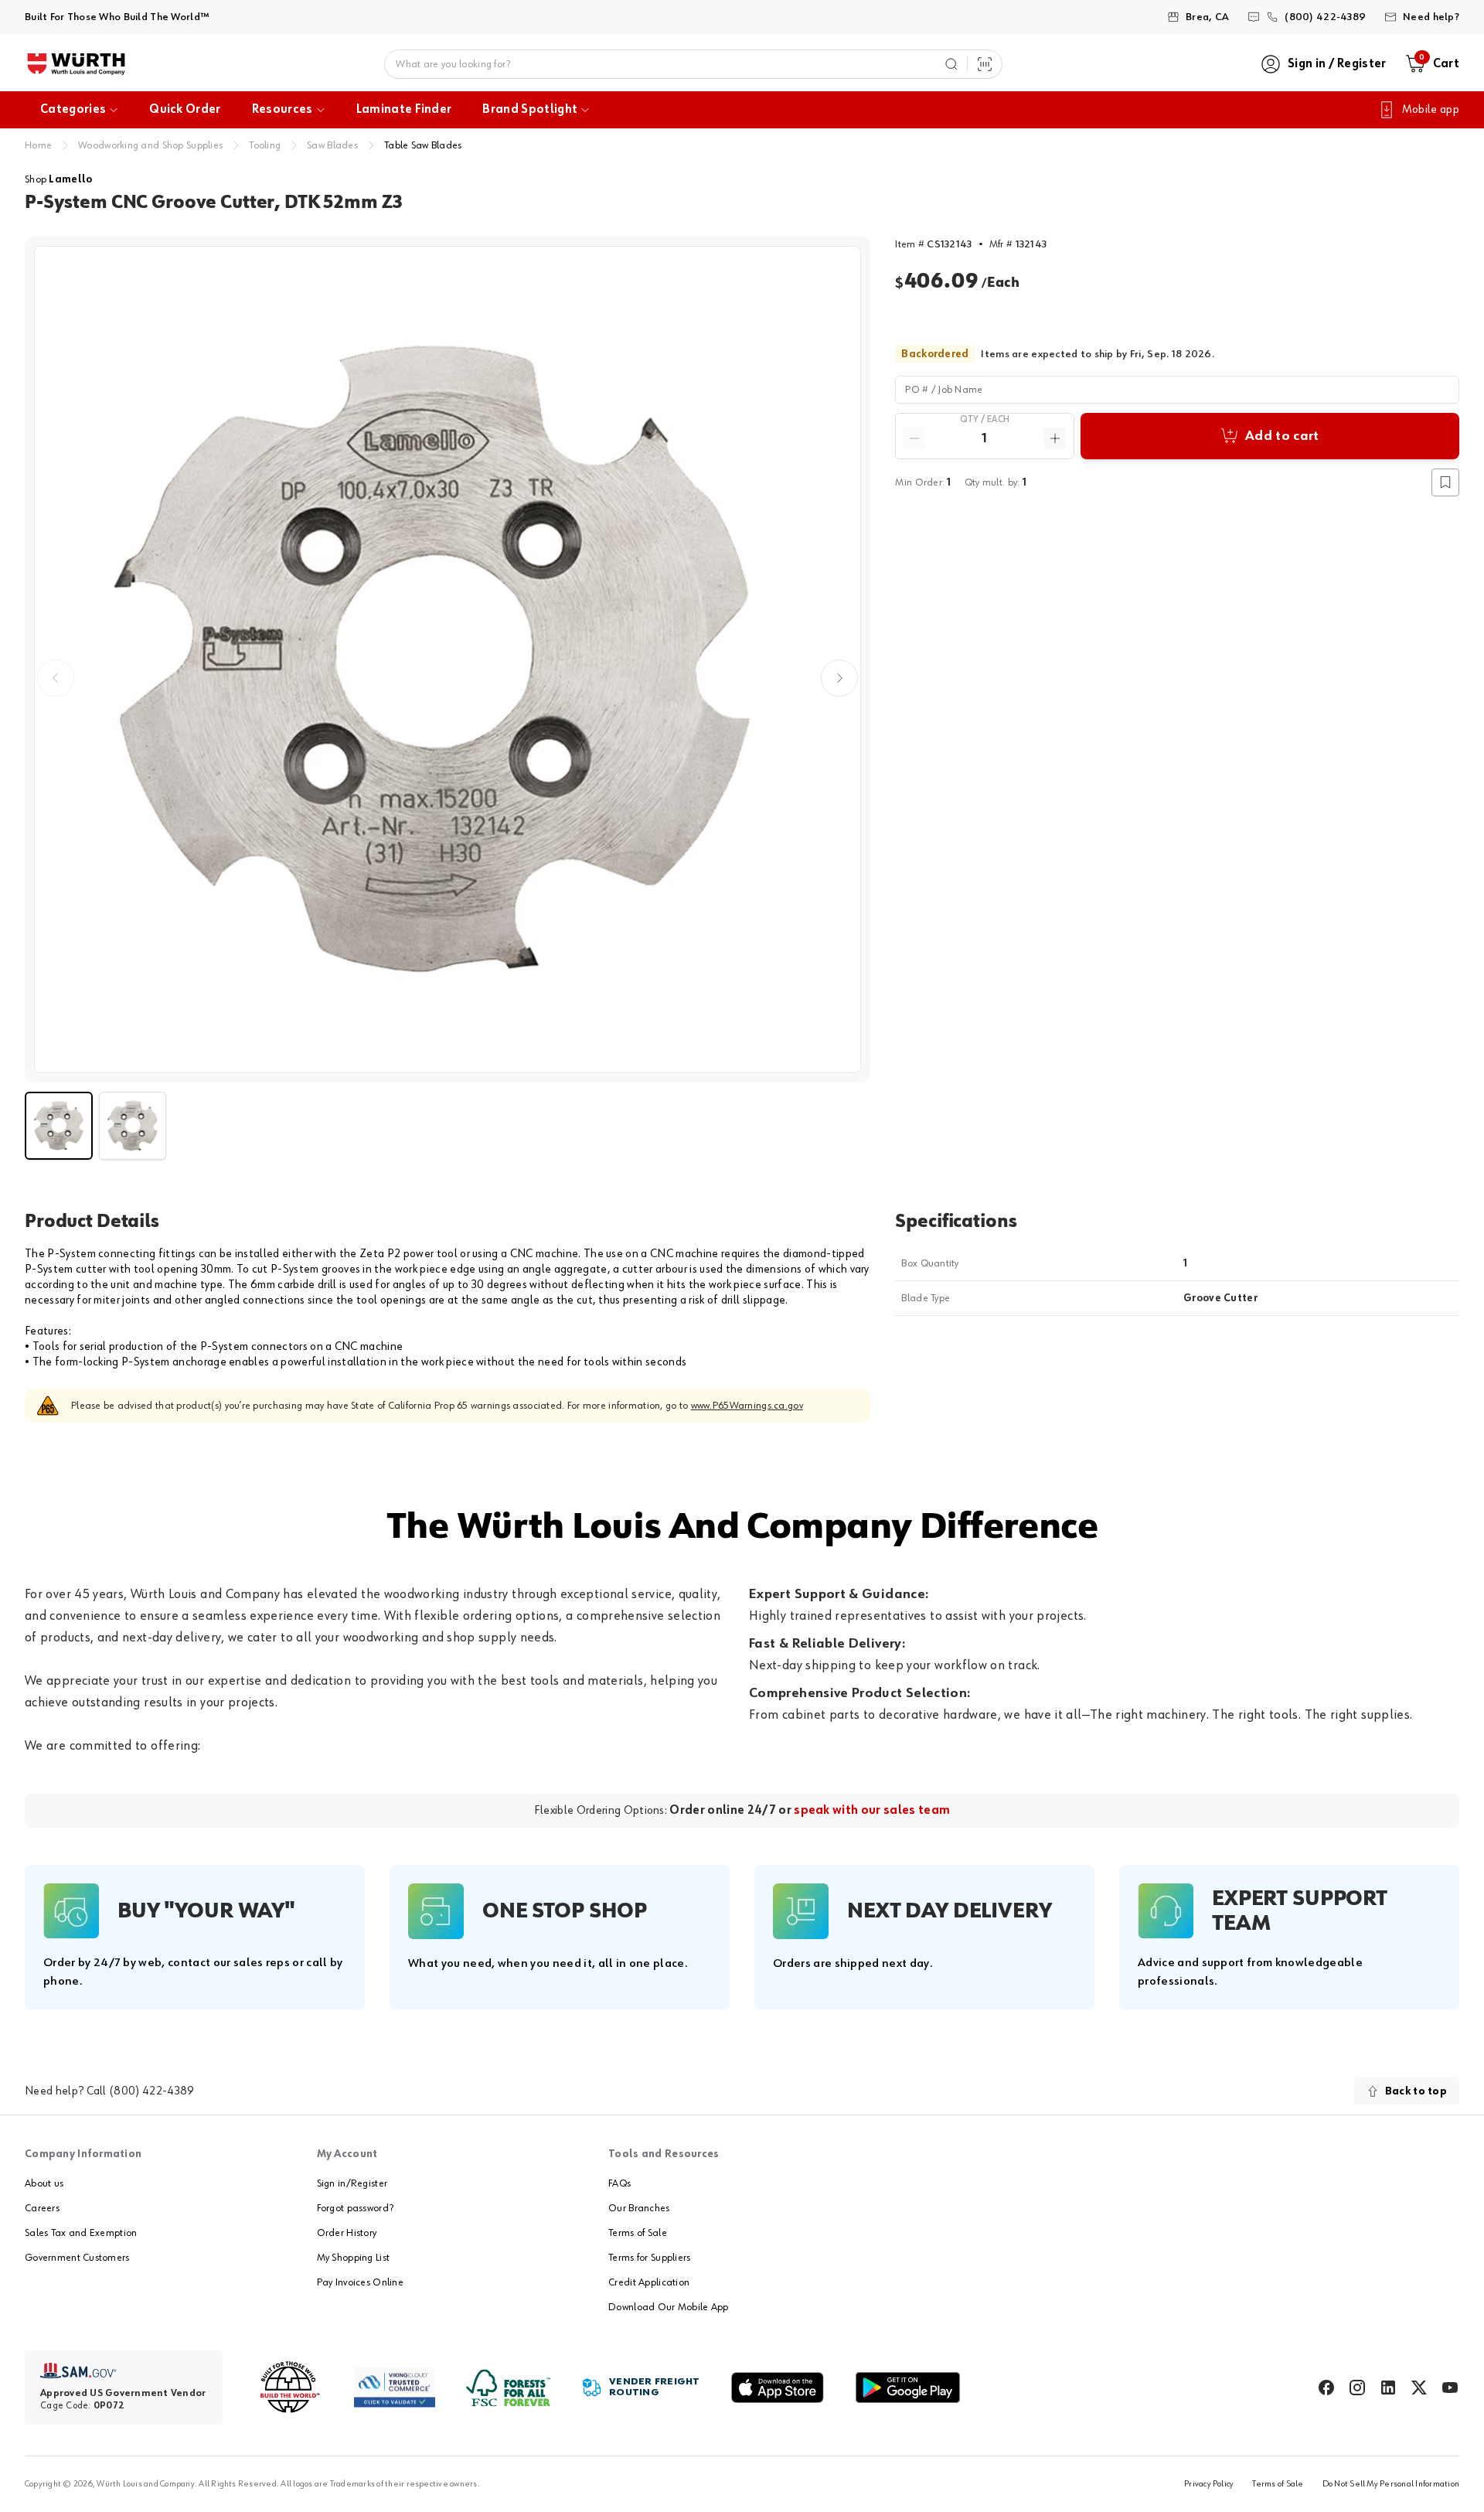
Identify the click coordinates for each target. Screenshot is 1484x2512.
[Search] (951, 64)
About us (44, 2183)
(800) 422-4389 (151, 2091)
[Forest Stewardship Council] (508, 2388)
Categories (73, 110)
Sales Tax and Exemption (81, 2233)
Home (38, 145)
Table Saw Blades (423, 145)
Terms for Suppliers (649, 2258)
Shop (58, 179)
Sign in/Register (352, 2183)
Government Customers (77, 2258)
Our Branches (639, 2208)
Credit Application (649, 2282)
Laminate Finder (404, 110)
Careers (42, 2208)
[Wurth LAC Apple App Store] (778, 2388)
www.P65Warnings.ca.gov (747, 1406)
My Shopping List (353, 2258)
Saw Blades (332, 145)
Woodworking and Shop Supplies (150, 145)
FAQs (619, 2183)
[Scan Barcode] (985, 64)
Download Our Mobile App (668, 2307)
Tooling (265, 145)
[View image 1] (448, 660)
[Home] (76, 64)
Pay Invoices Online (360, 2282)
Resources (283, 110)
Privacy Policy (1209, 2484)
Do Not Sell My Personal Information (1391, 2484)
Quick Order (185, 110)
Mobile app (1431, 110)
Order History (347, 2233)
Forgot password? (355, 2208)
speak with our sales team (872, 1811)
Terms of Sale (638, 2233)
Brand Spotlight (530, 110)
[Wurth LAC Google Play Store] (907, 2388)
